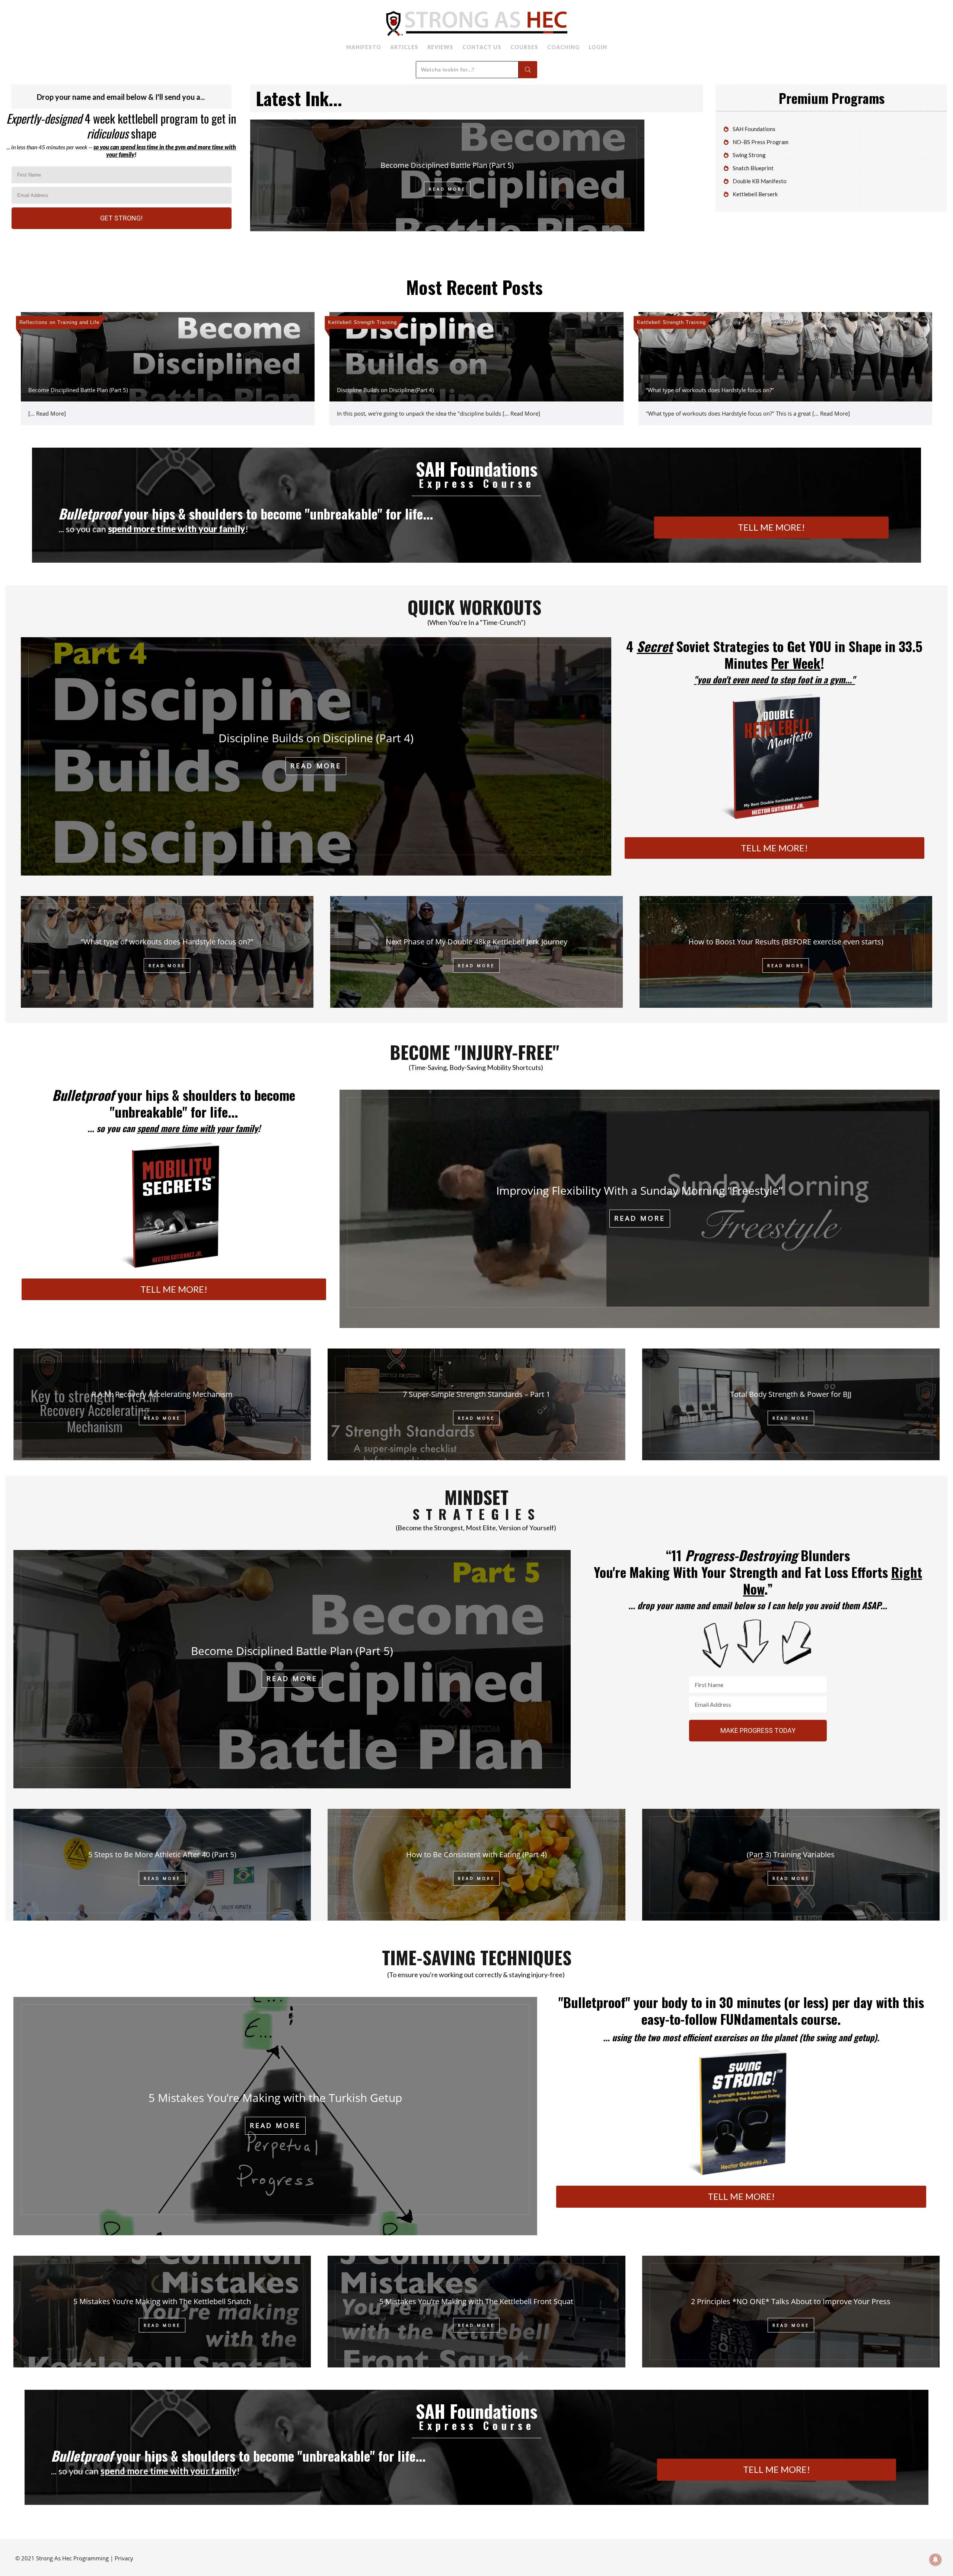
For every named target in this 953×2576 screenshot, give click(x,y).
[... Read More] (47, 413)
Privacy (124, 2558)
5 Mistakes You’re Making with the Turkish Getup (275, 2098)
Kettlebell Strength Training (362, 322)
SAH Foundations (754, 129)
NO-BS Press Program (761, 142)
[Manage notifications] (936, 2560)
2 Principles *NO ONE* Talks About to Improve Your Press (791, 2301)
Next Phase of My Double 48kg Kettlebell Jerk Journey (476, 942)
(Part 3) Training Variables (791, 1854)
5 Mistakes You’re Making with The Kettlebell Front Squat (476, 2301)
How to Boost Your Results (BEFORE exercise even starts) (786, 942)
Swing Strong (749, 155)
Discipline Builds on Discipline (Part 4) (385, 390)
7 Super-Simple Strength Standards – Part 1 (476, 1394)
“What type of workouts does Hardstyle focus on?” (710, 390)
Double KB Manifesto (760, 181)
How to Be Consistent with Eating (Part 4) (476, 1854)
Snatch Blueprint (753, 168)
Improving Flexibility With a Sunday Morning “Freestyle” (640, 1190)
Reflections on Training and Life (59, 322)
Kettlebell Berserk (755, 194)
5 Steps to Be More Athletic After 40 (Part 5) (162, 1854)
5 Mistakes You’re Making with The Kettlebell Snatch (162, 2301)
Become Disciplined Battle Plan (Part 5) (447, 165)
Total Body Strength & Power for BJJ (791, 1394)
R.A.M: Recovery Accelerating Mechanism (162, 1394)
